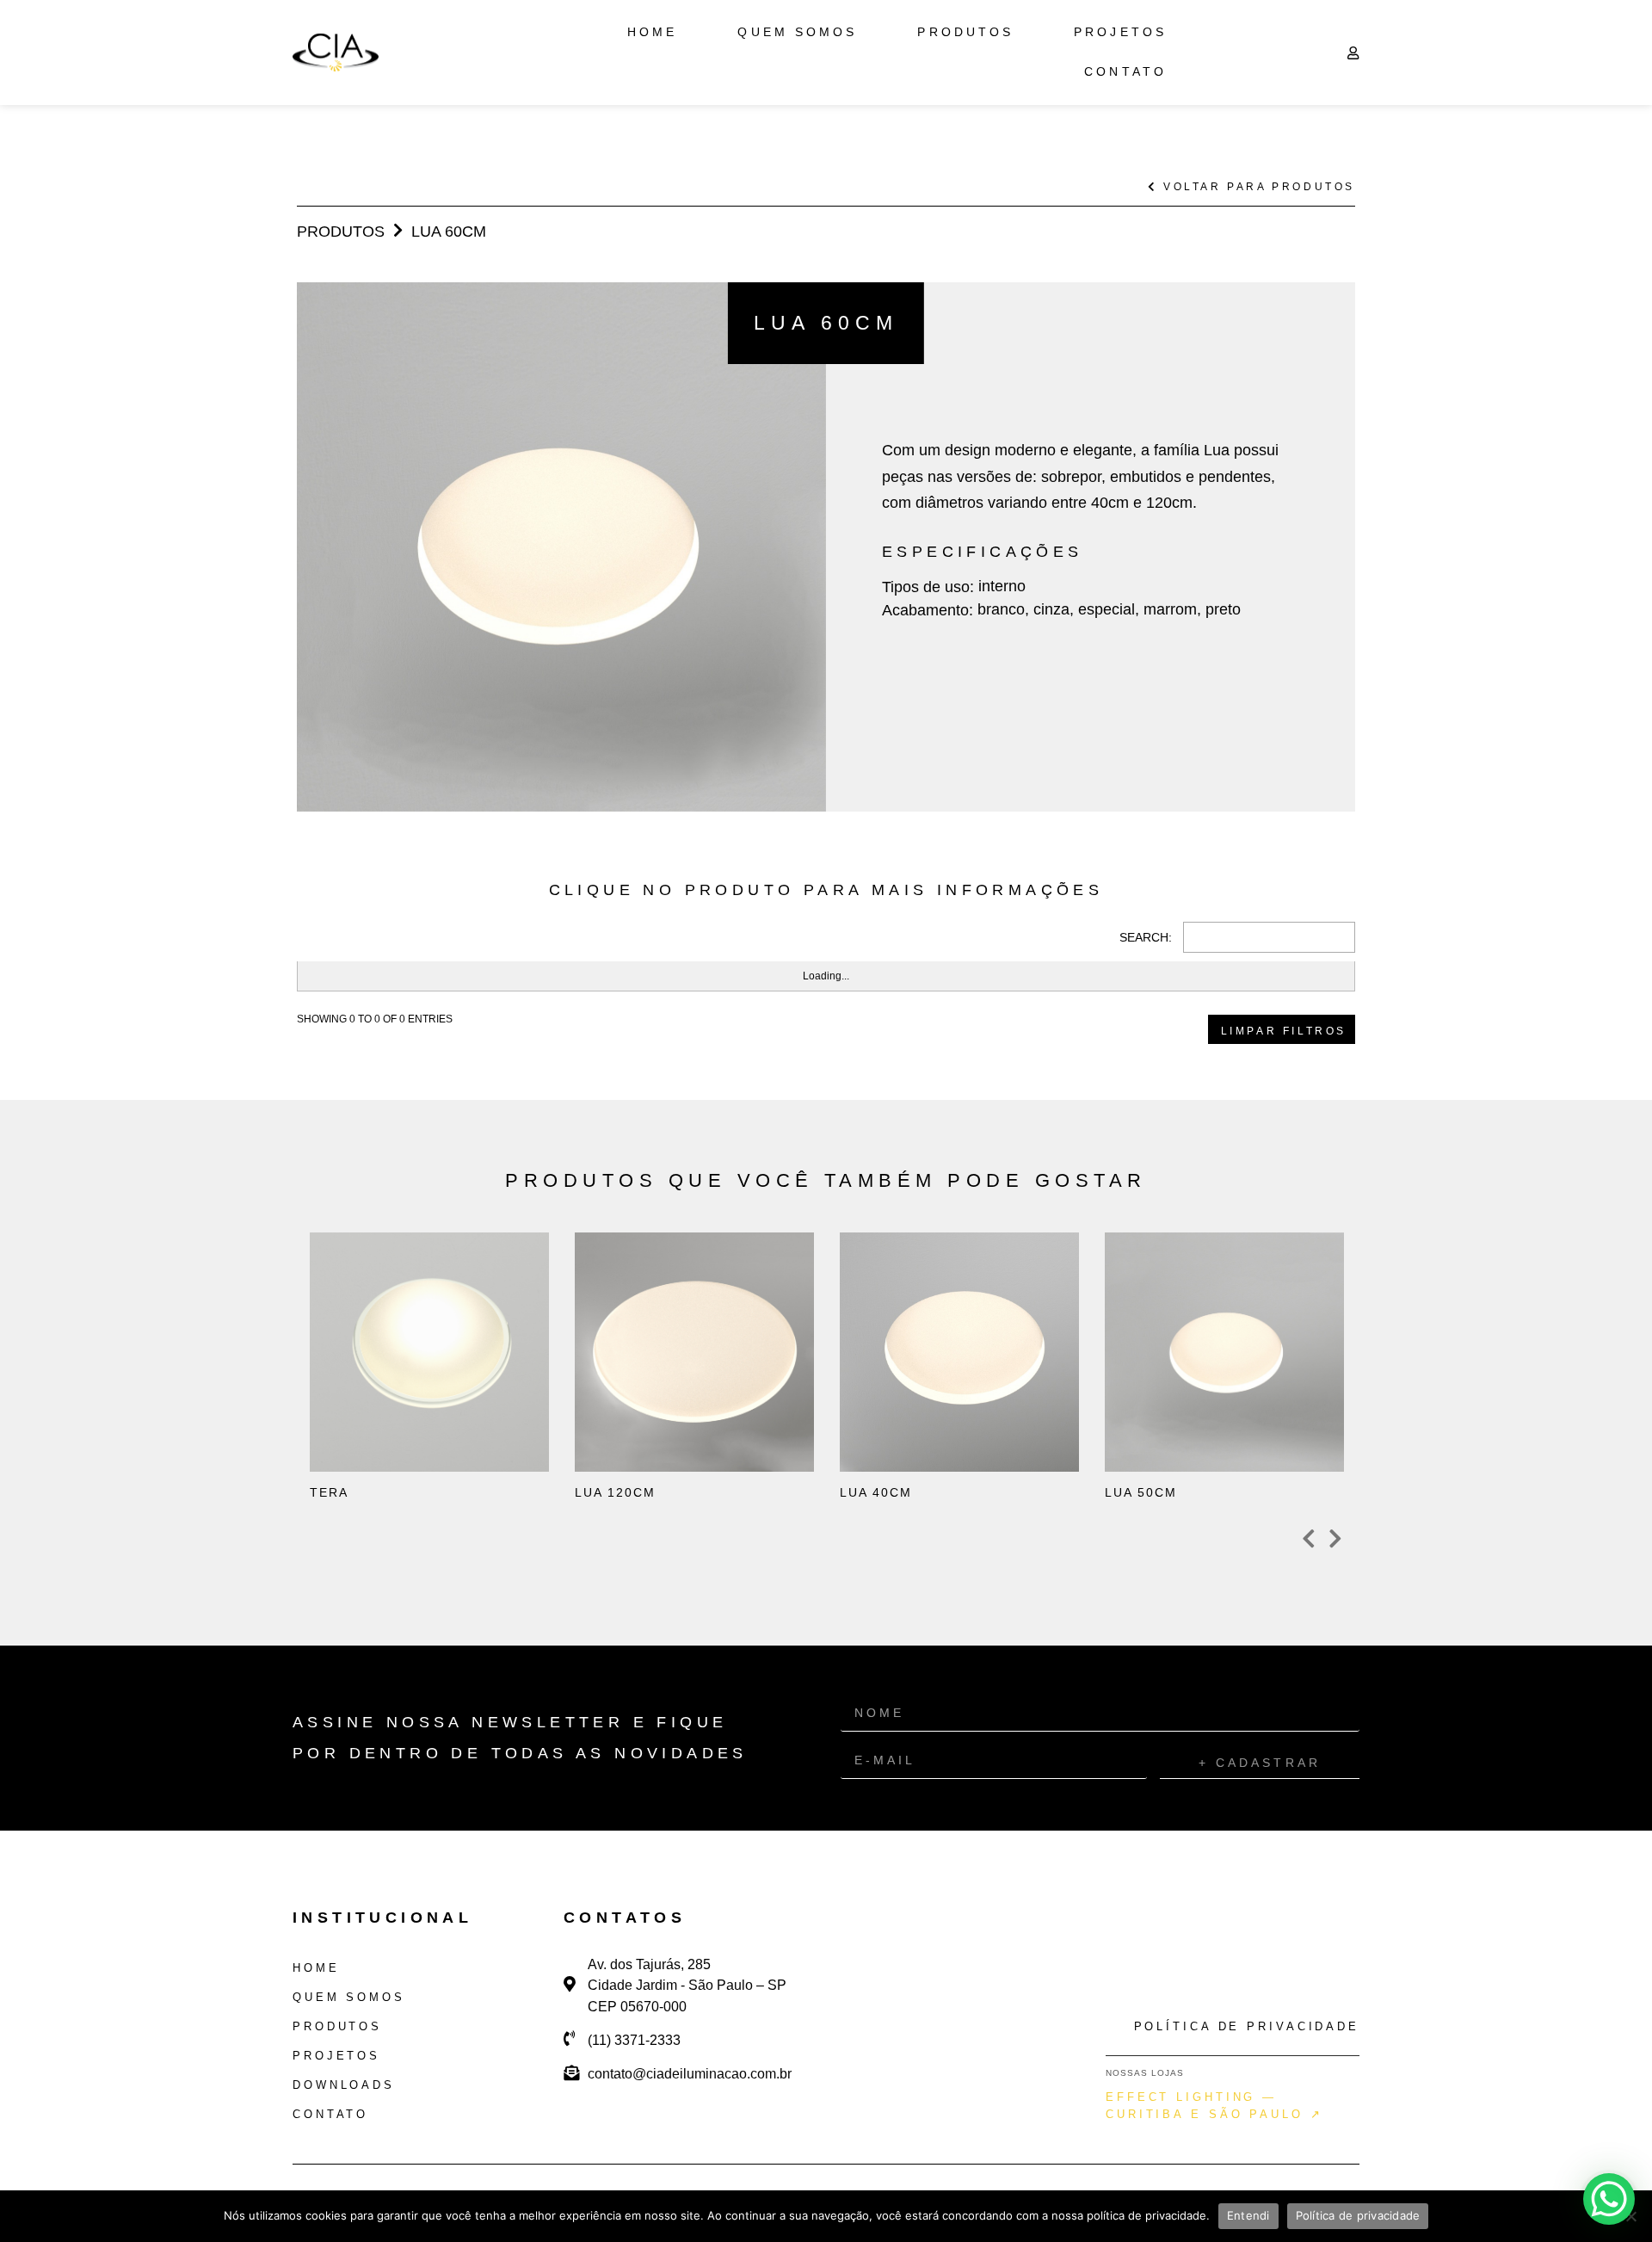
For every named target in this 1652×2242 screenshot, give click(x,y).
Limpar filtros (1284, 1031)
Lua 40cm (929, 1421)
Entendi (1248, 2215)
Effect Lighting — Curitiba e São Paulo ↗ (1214, 2106)
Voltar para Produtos (1256, 187)
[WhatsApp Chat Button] (1609, 2199)
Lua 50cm (1194, 1421)
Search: (1146, 937)
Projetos (1120, 32)
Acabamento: (928, 610)
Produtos (965, 32)
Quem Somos (797, 32)
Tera (399, 1421)
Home (652, 32)
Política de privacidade (1358, 2215)
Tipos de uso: (928, 587)
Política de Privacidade (1247, 2026)
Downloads (344, 2085)
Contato (1125, 72)
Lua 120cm (664, 1421)
